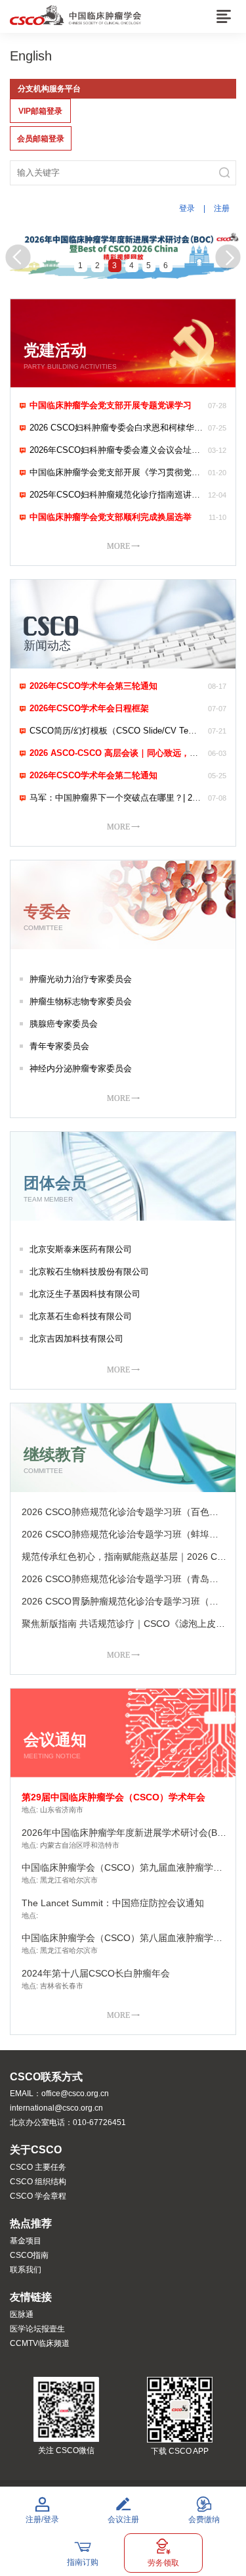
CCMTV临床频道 (40, 2343)
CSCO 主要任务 (38, 2167)
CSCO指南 (29, 2255)
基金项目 (26, 2241)
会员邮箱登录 (41, 139)
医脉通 (22, 2314)
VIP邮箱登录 (40, 111)
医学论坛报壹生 (37, 2329)
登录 (187, 208)
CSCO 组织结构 (38, 2182)
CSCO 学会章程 (38, 2196)
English (31, 56)
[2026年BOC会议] (123, 254)
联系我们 (26, 2270)
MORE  (123, 546)
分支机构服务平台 (49, 89)
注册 (222, 208)
